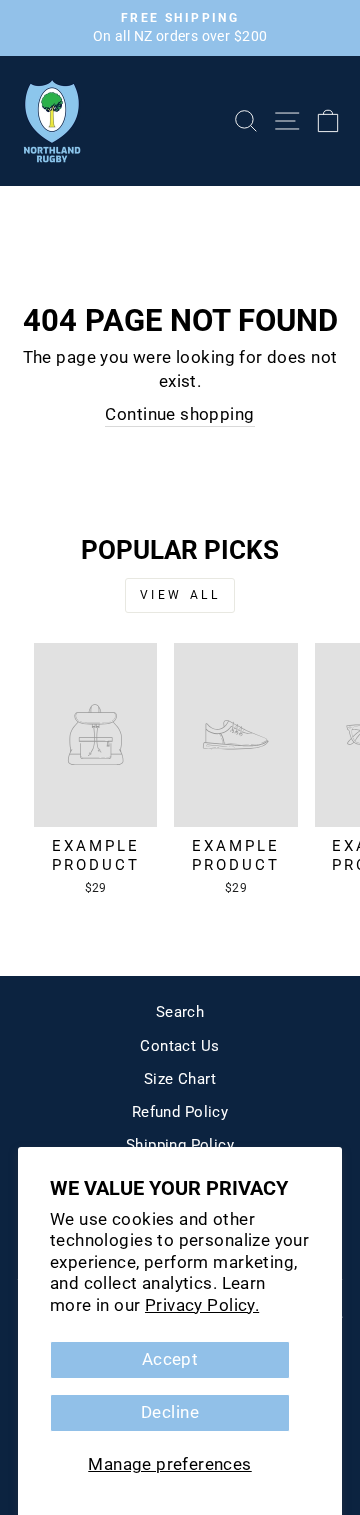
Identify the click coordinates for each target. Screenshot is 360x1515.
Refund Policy (180, 1112)
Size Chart (180, 1079)
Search (180, 1012)
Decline (170, 1412)
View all (180, 595)
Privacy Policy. (202, 1305)
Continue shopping (179, 414)
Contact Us (179, 1046)
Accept (170, 1359)
